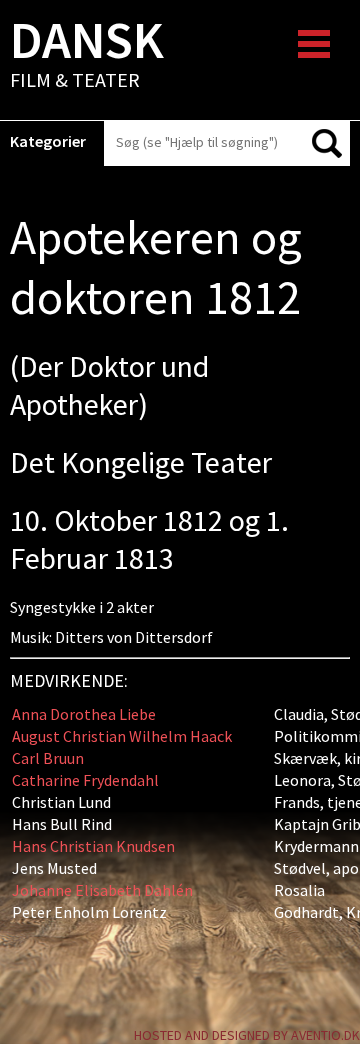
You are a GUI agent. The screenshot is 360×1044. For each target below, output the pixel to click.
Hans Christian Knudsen (93, 846)
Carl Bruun (48, 758)
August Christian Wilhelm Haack (122, 736)
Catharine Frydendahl (85, 780)
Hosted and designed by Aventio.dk (247, 1035)
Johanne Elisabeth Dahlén (102, 890)
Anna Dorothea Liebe (84, 714)
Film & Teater (87, 56)
